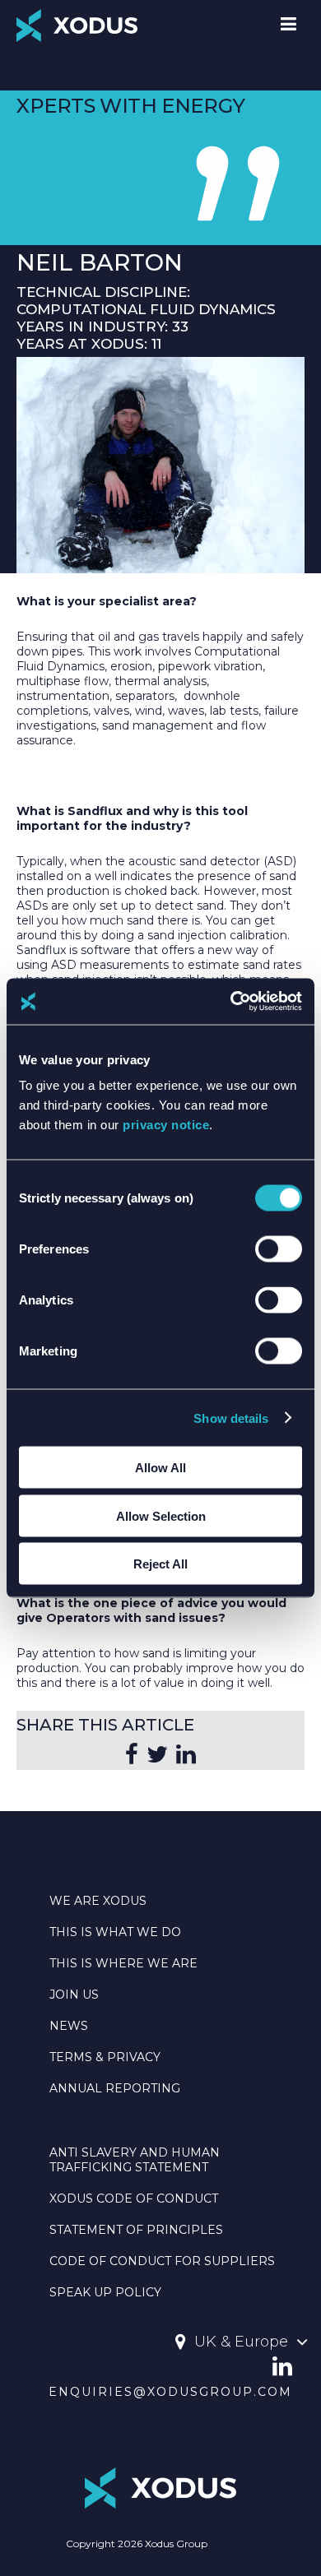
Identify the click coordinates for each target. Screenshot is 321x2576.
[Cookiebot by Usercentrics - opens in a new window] (231, 1002)
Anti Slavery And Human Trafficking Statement (135, 2160)
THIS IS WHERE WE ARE (123, 1963)
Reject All (160, 1564)
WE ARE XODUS (98, 1901)
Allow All (160, 1468)
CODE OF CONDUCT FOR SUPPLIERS (162, 2261)
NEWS (69, 2026)
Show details (231, 1418)
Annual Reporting (115, 2088)
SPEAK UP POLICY (105, 2292)
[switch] (279, 1249)
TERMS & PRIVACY (105, 2057)
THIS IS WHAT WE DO (115, 1932)
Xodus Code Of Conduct (134, 2198)
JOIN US (74, 1995)
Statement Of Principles (136, 2230)
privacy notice (166, 1125)
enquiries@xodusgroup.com (170, 2392)
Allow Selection (161, 1515)
